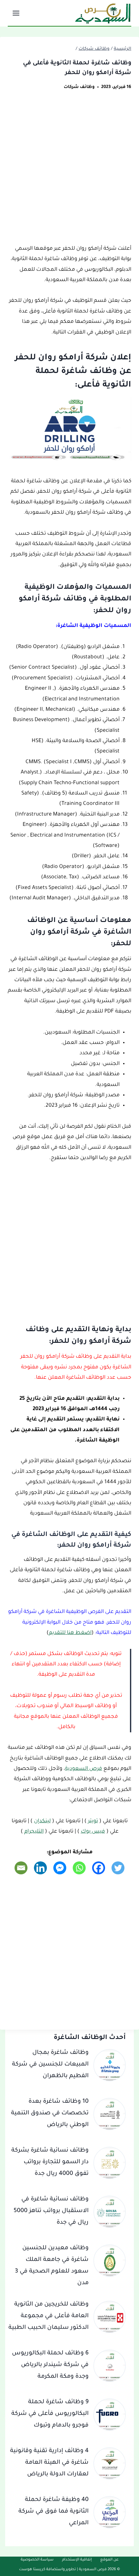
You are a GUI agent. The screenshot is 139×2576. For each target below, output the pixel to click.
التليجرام (34, 1832)
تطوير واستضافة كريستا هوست (48, 2570)
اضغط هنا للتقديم (70, 1633)
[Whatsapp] (79, 1868)
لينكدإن (42, 1821)
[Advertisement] (69, 171)
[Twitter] (118, 1868)
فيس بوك (93, 1832)
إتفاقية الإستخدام (77, 2560)
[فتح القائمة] (17, 13)
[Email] (21, 1868)
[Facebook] (99, 1868)
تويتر (93, 1821)
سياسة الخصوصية (37, 2560)
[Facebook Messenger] (60, 1868)
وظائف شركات (79, 87)
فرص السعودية (84, 1769)
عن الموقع (109, 2560)
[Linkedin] (40, 1868)
